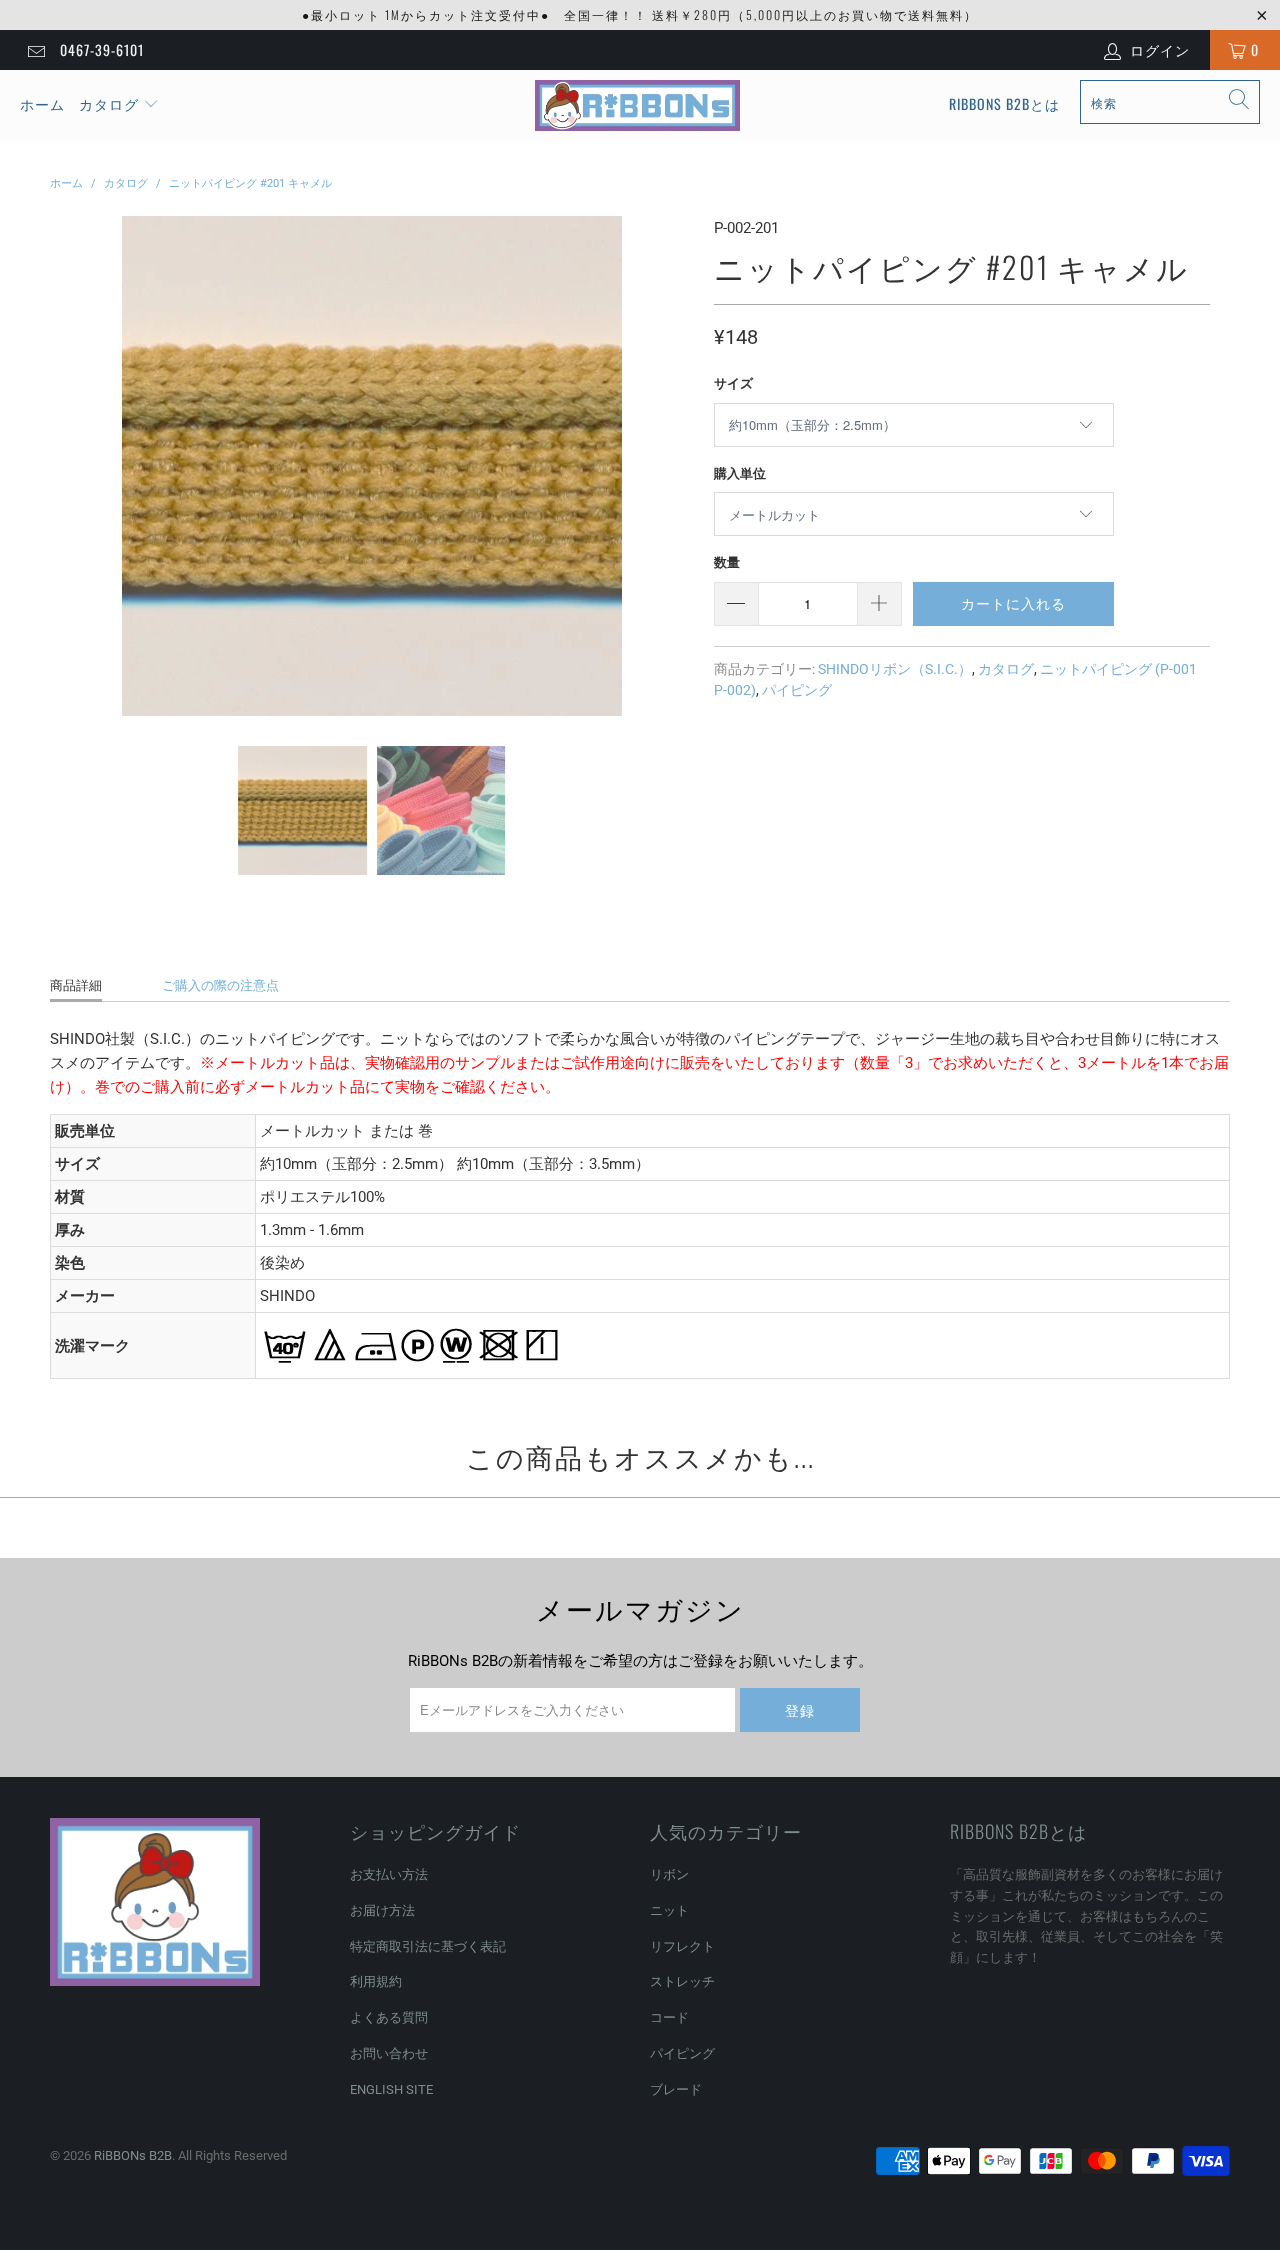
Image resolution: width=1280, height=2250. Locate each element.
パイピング (797, 690)
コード (669, 2017)
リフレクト (682, 1946)
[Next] (675, 466)
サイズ (733, 383)
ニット (669, 1910)
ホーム (42, 103)
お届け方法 (382, 1910)
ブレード (676, 2089)
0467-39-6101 (102, 49)
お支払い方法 (389, 1874)
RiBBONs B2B (133, 2155)
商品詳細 (76, 985)
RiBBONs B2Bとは (1004, 103)
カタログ (109, 103)
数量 (727, 562)
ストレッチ (682, 1981)
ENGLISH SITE (391, 2089)
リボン (669, 1874)
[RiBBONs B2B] (637, 106)
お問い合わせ (389, 2053)
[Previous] (69, 466)
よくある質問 (389, 2017)
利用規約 (376, 1981)
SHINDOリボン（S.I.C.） (895, 669)
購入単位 (740, 473)
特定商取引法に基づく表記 (428, 1946)
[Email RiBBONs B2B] (35, 50)
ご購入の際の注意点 (220, 985)
